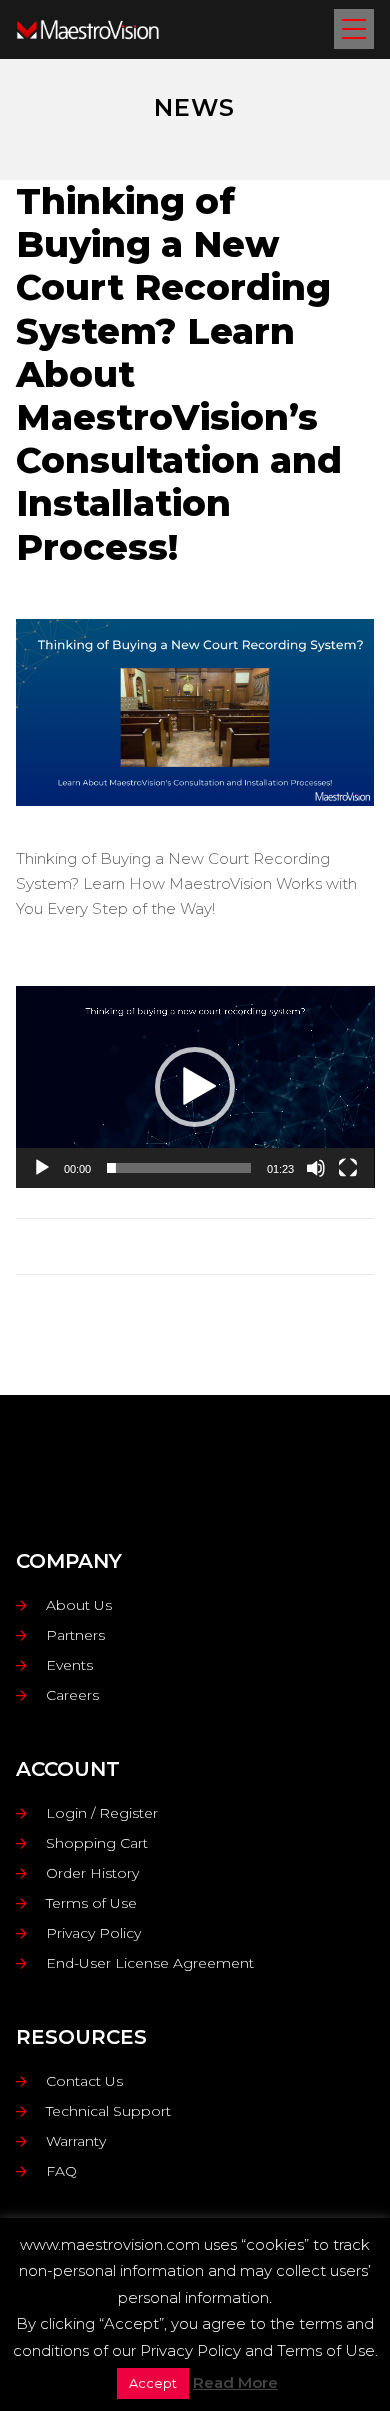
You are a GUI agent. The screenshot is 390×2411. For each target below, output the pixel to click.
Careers (72, 1695)
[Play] (42, 1168)
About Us (79, 1605)
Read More (235, 2382)
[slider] (179, 1168)
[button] (195, 1087)
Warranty (76, 2141)
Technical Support (108, 2111)
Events (69, 1665)
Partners (75, 1635)
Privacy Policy (93, 1933)
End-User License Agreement (150, 1963)
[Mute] (316, 1168)
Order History (92, 1873)
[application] (195, 1087)
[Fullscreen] (348, 1168)
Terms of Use (91, 1903)
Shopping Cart (97, 1843)
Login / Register (102, 1813)
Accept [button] (153, 2383)
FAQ (61, 2171)
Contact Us (84, 2081)
